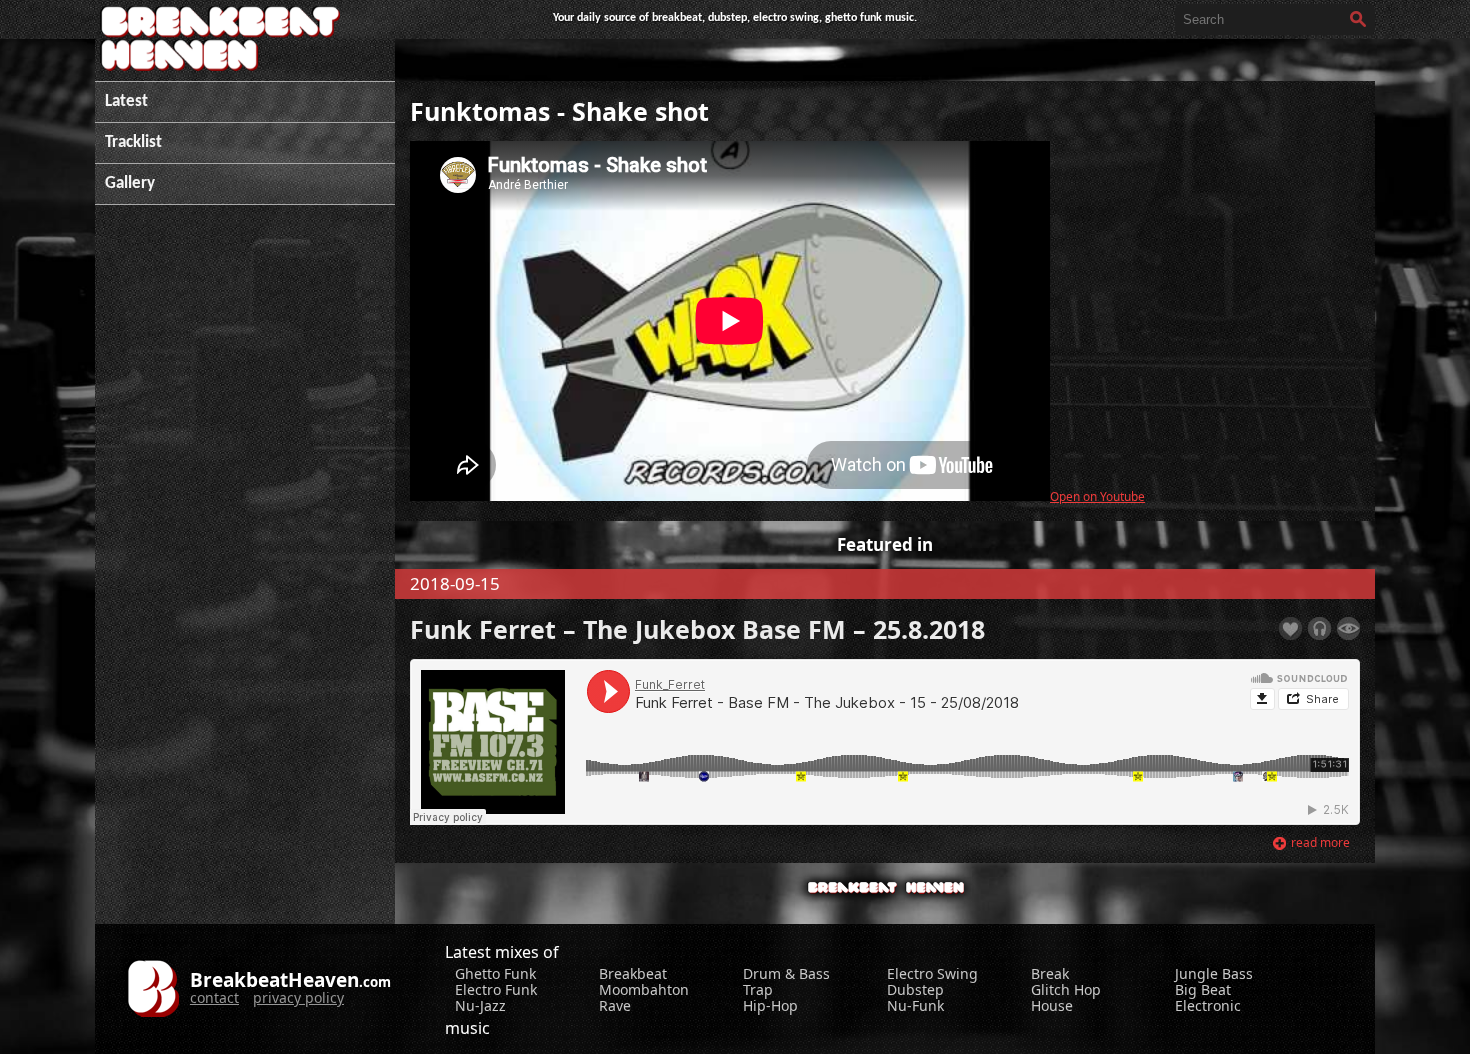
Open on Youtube (1097, 496)
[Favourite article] (1290, 628)
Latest (126, 101)
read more (1320, 842)
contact (214, 997)
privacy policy (298, 997)
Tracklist (133, 142)
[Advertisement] (245, 525)
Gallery (130, 183)
